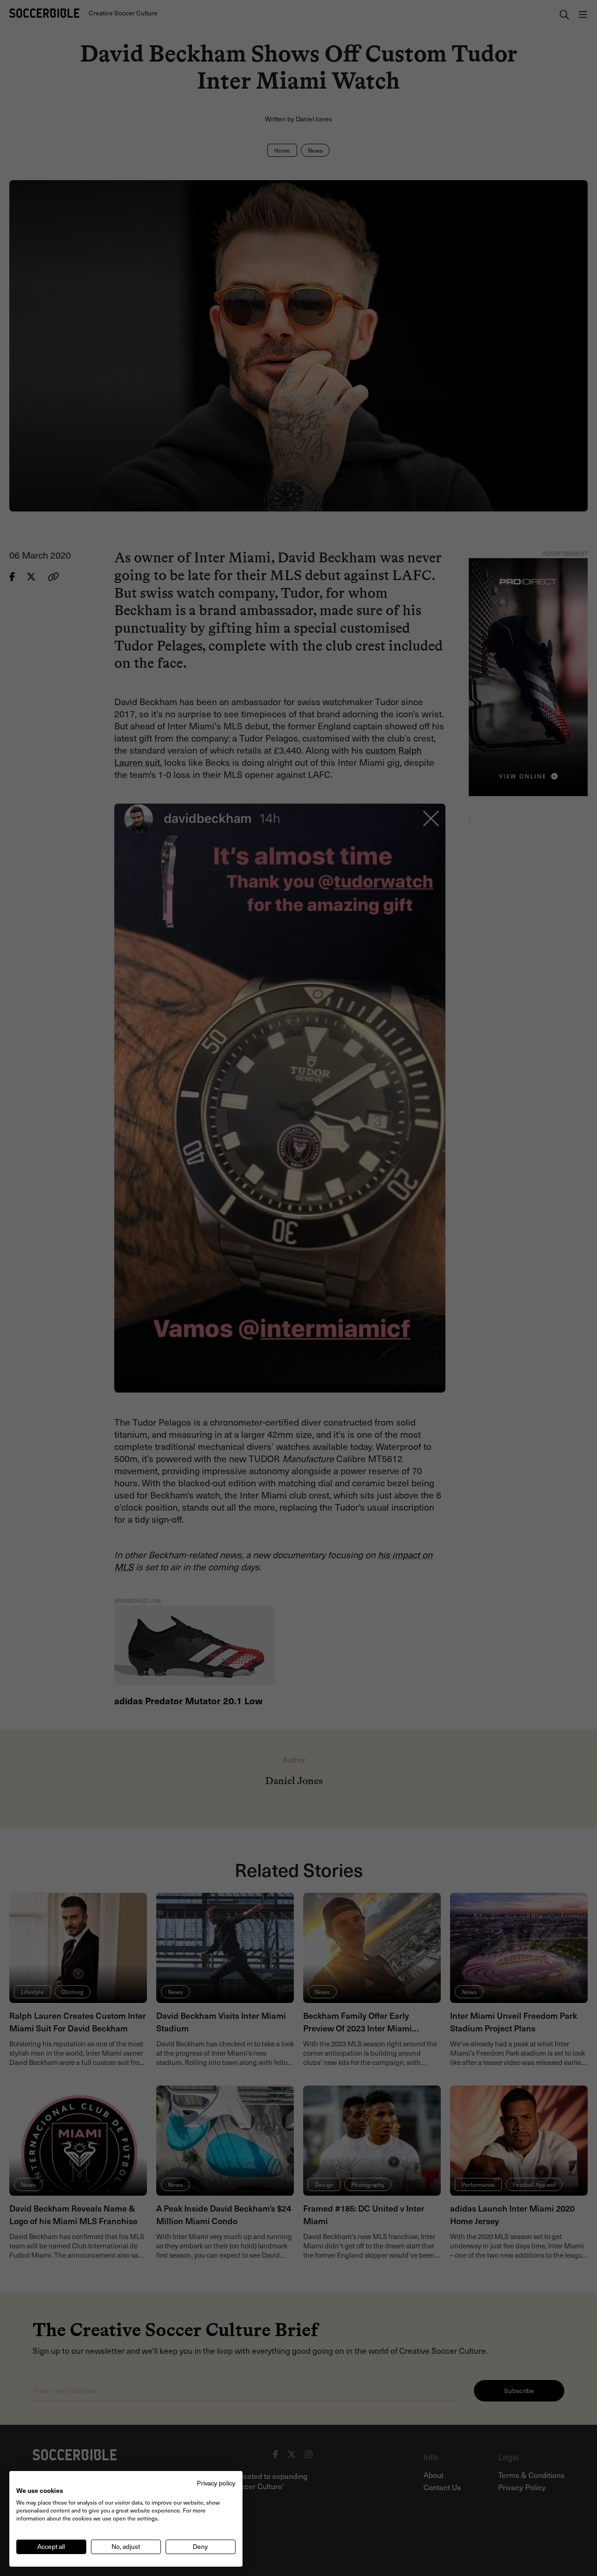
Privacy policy (216, 2483)
